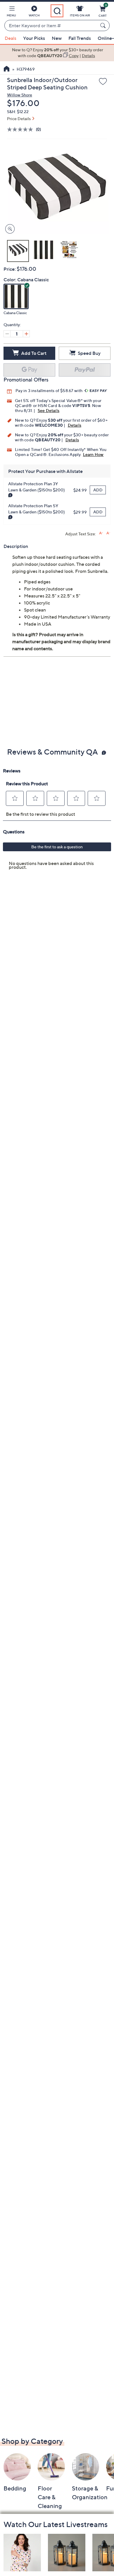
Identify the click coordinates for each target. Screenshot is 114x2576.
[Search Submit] (104, 25)
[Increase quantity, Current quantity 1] (26, 334)
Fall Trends (80, 38)
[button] (11, 12)
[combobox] (51, 26)
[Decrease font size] (108, 533)
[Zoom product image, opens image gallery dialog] (9, 229)
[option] (57, 53)
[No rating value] (21, 129)
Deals (11, 38)
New (57, 38)
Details (75, 425)
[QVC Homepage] (7, 69)
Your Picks (34, 38)
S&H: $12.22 (18, 111)
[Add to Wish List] (103, 82)
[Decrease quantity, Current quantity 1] (7, 334)
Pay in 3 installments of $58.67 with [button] (49, 390)
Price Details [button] (19, 119)
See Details (49, 410)
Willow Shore (20, 95)
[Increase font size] (101, 533)
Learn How (93, 454)
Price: (10, 269)
